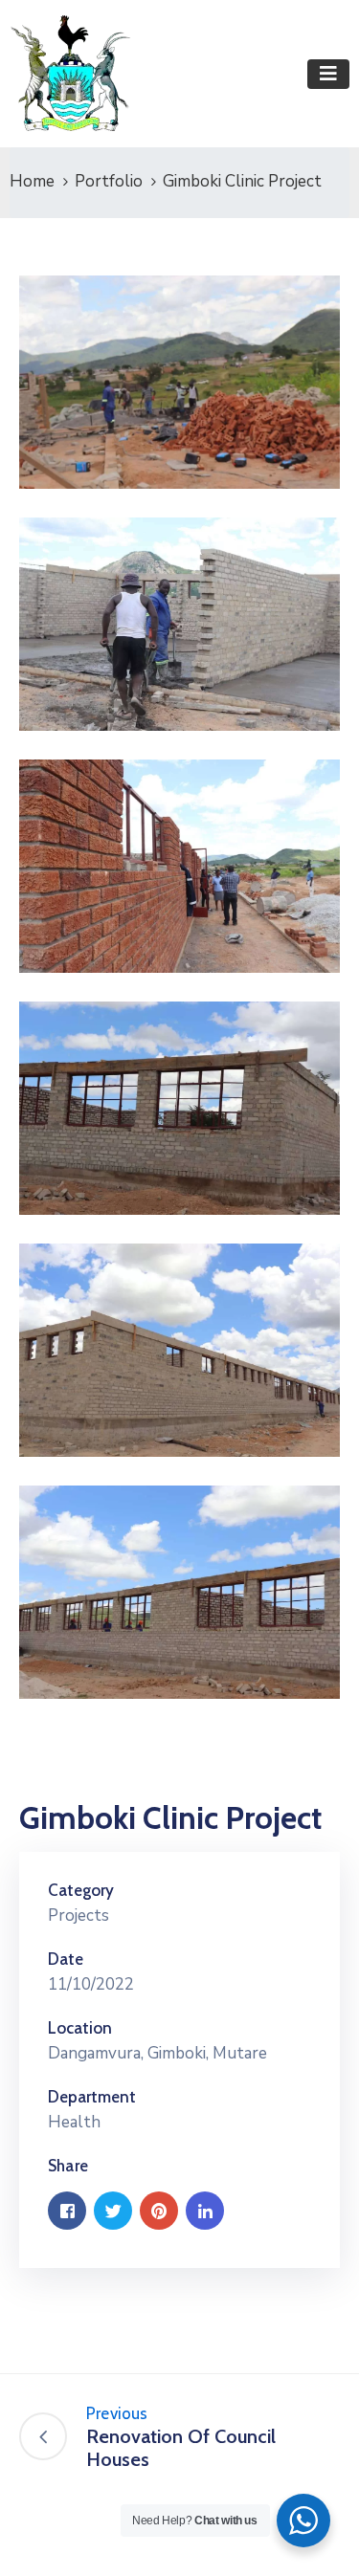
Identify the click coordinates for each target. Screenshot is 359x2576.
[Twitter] (113, 2211)
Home (32, 181)
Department (92, 2097)
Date (66, 1959)
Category (81, 1890)
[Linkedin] (205, 2211)
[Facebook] (67, 2211)
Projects (79, 1915)
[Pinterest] (159, 2211)
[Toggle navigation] (328, 74)
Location (80, 2028)
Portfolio (109, 181)
